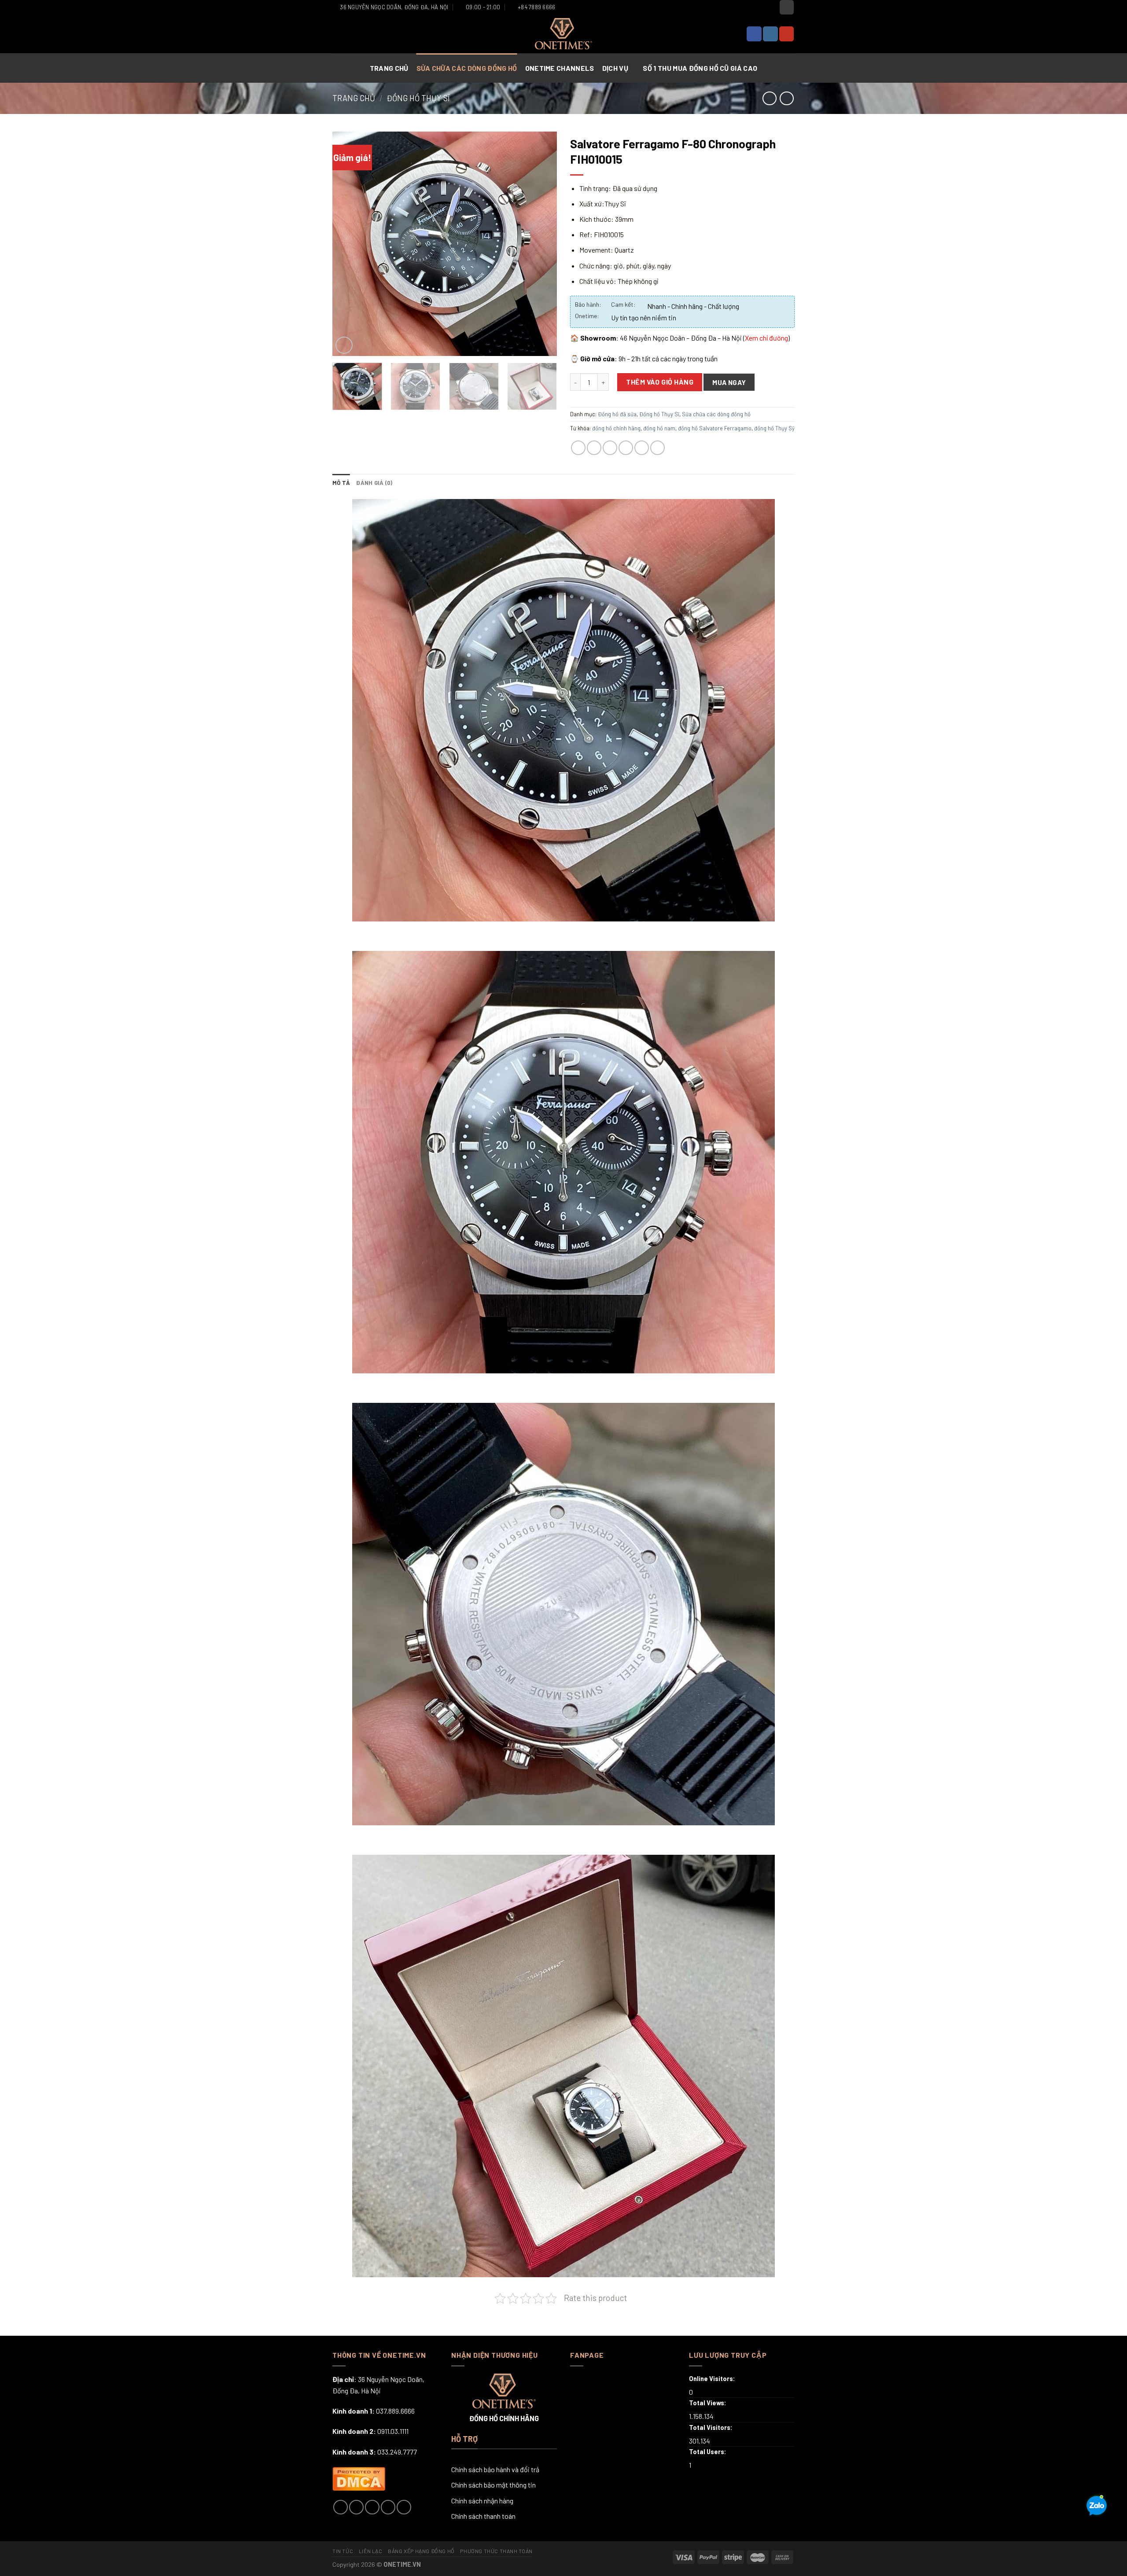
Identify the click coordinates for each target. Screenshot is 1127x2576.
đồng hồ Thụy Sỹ (774, 428)
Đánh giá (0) (374, 483)
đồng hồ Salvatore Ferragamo (715, 428)
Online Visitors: (713, 2379)
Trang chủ (390, 68)
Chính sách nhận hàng (482, 2501)
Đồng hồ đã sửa (617, 414)
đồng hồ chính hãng (616, 428)
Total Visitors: (711, 2427)
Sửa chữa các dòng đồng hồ (467, 68)
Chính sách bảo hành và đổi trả (495, 2469)
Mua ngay (729, 382)
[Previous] (348, 244)
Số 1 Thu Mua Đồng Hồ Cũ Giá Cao (700, 68)
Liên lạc (371, 2551)
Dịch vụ (616, 68)
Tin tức (343, 2551)
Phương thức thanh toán (496, 2551)
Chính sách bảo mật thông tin (494, 2485)
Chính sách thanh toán (483, 2516)
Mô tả (341, 483)
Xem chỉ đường (766, 338)
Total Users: (708, 2452)
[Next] (541, 244)
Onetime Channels (560, 68)
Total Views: (708, 2403)
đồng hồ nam (659, 428)
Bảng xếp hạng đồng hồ (421, 2551)
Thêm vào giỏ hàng (660, 382)
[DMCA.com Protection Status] (359, 2478)
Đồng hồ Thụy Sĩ (418, 98)
